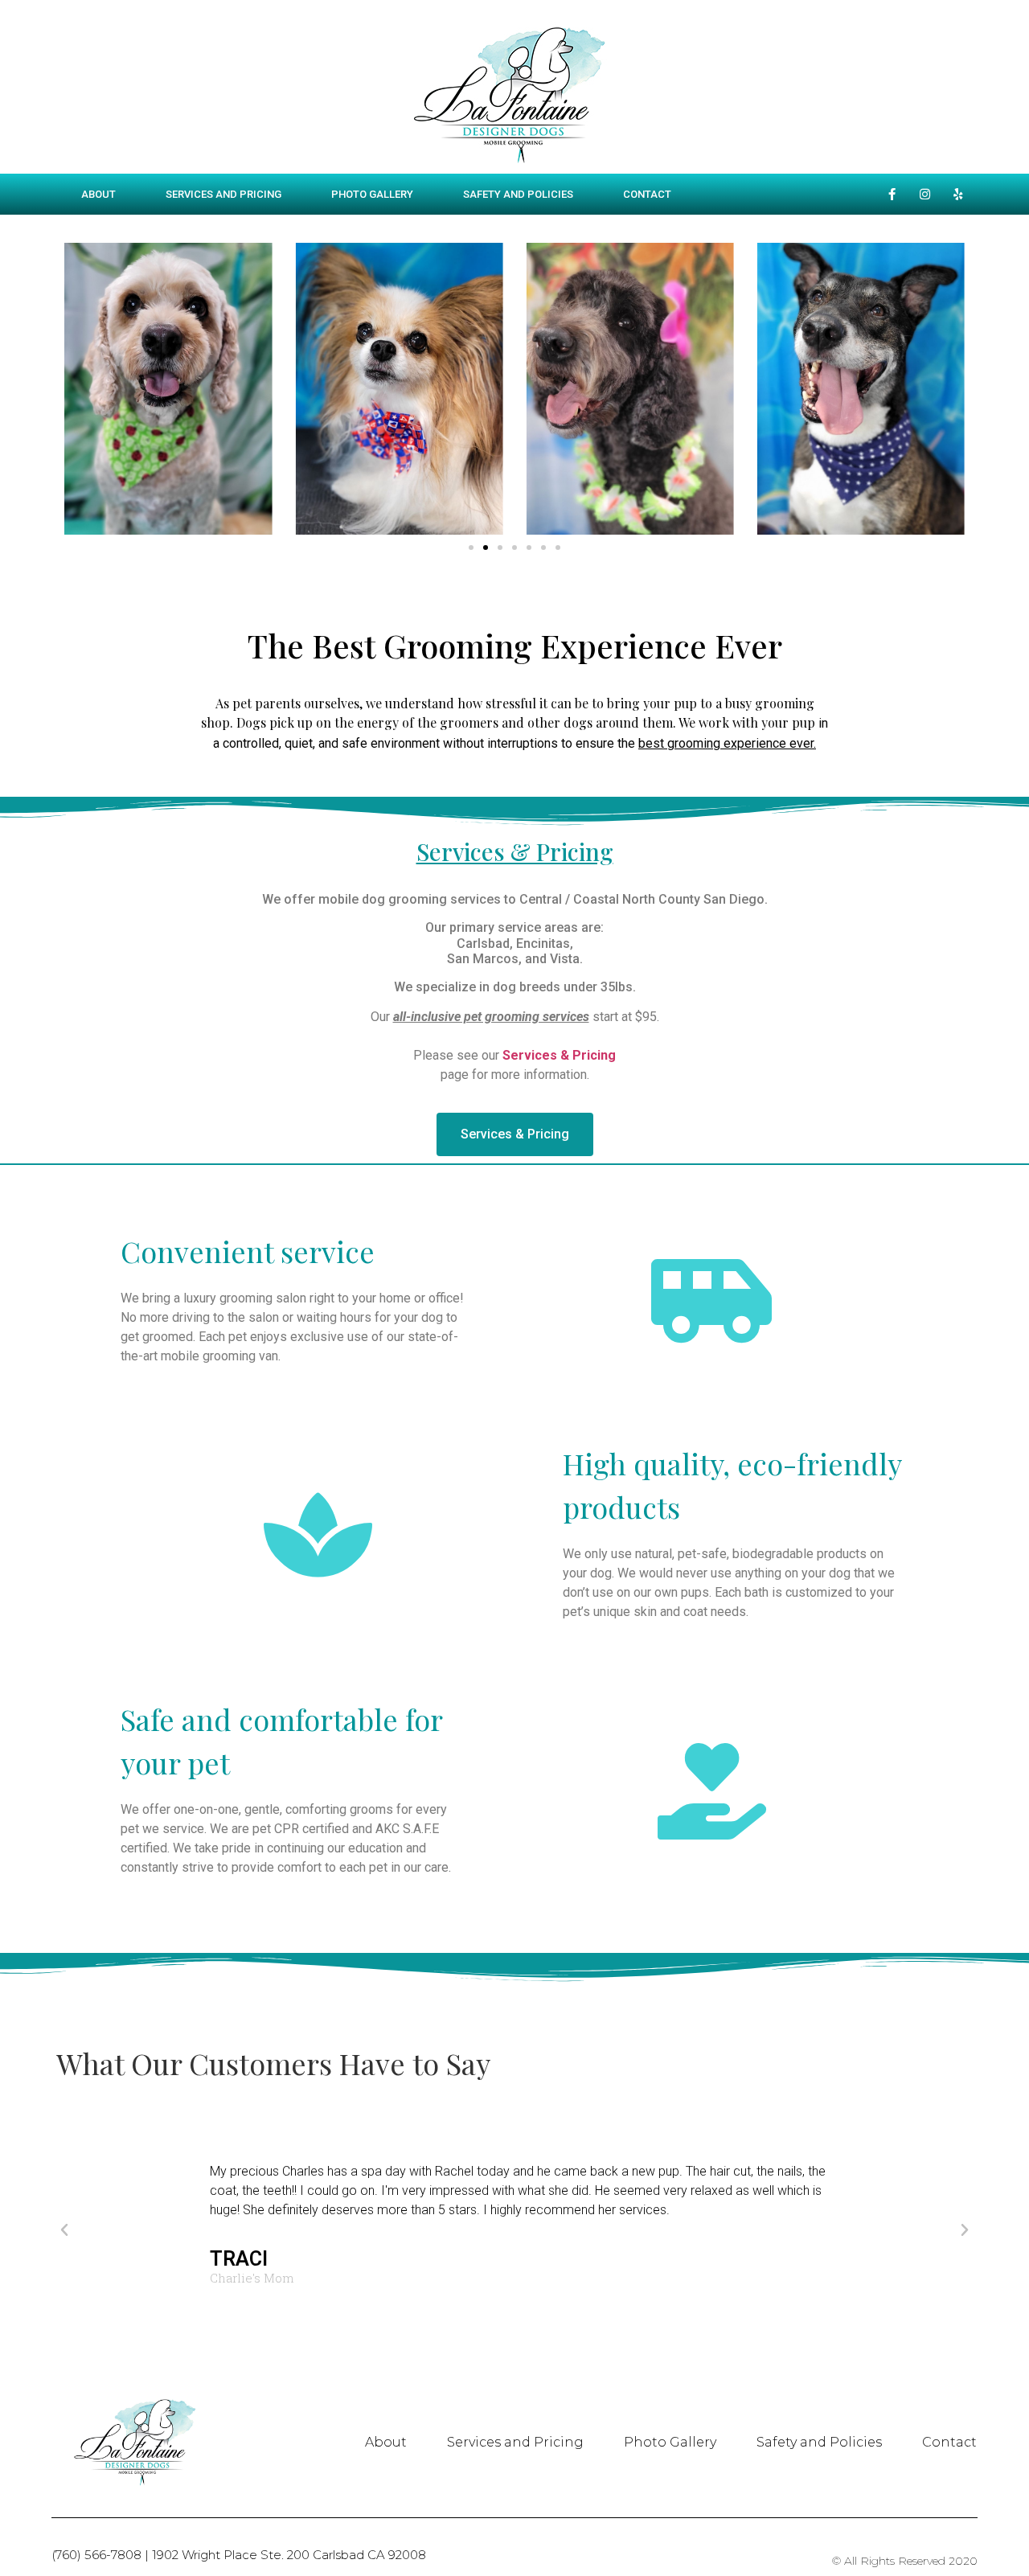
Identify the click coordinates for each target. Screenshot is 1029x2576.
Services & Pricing (515, 851)
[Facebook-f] (892, 195)
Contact (647, 194)
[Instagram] (925, 195)
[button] (471, 548)
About (98, 194)
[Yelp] (958, 195)
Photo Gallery (372, 194)
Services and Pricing (223, 194)
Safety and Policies (518, 194)
